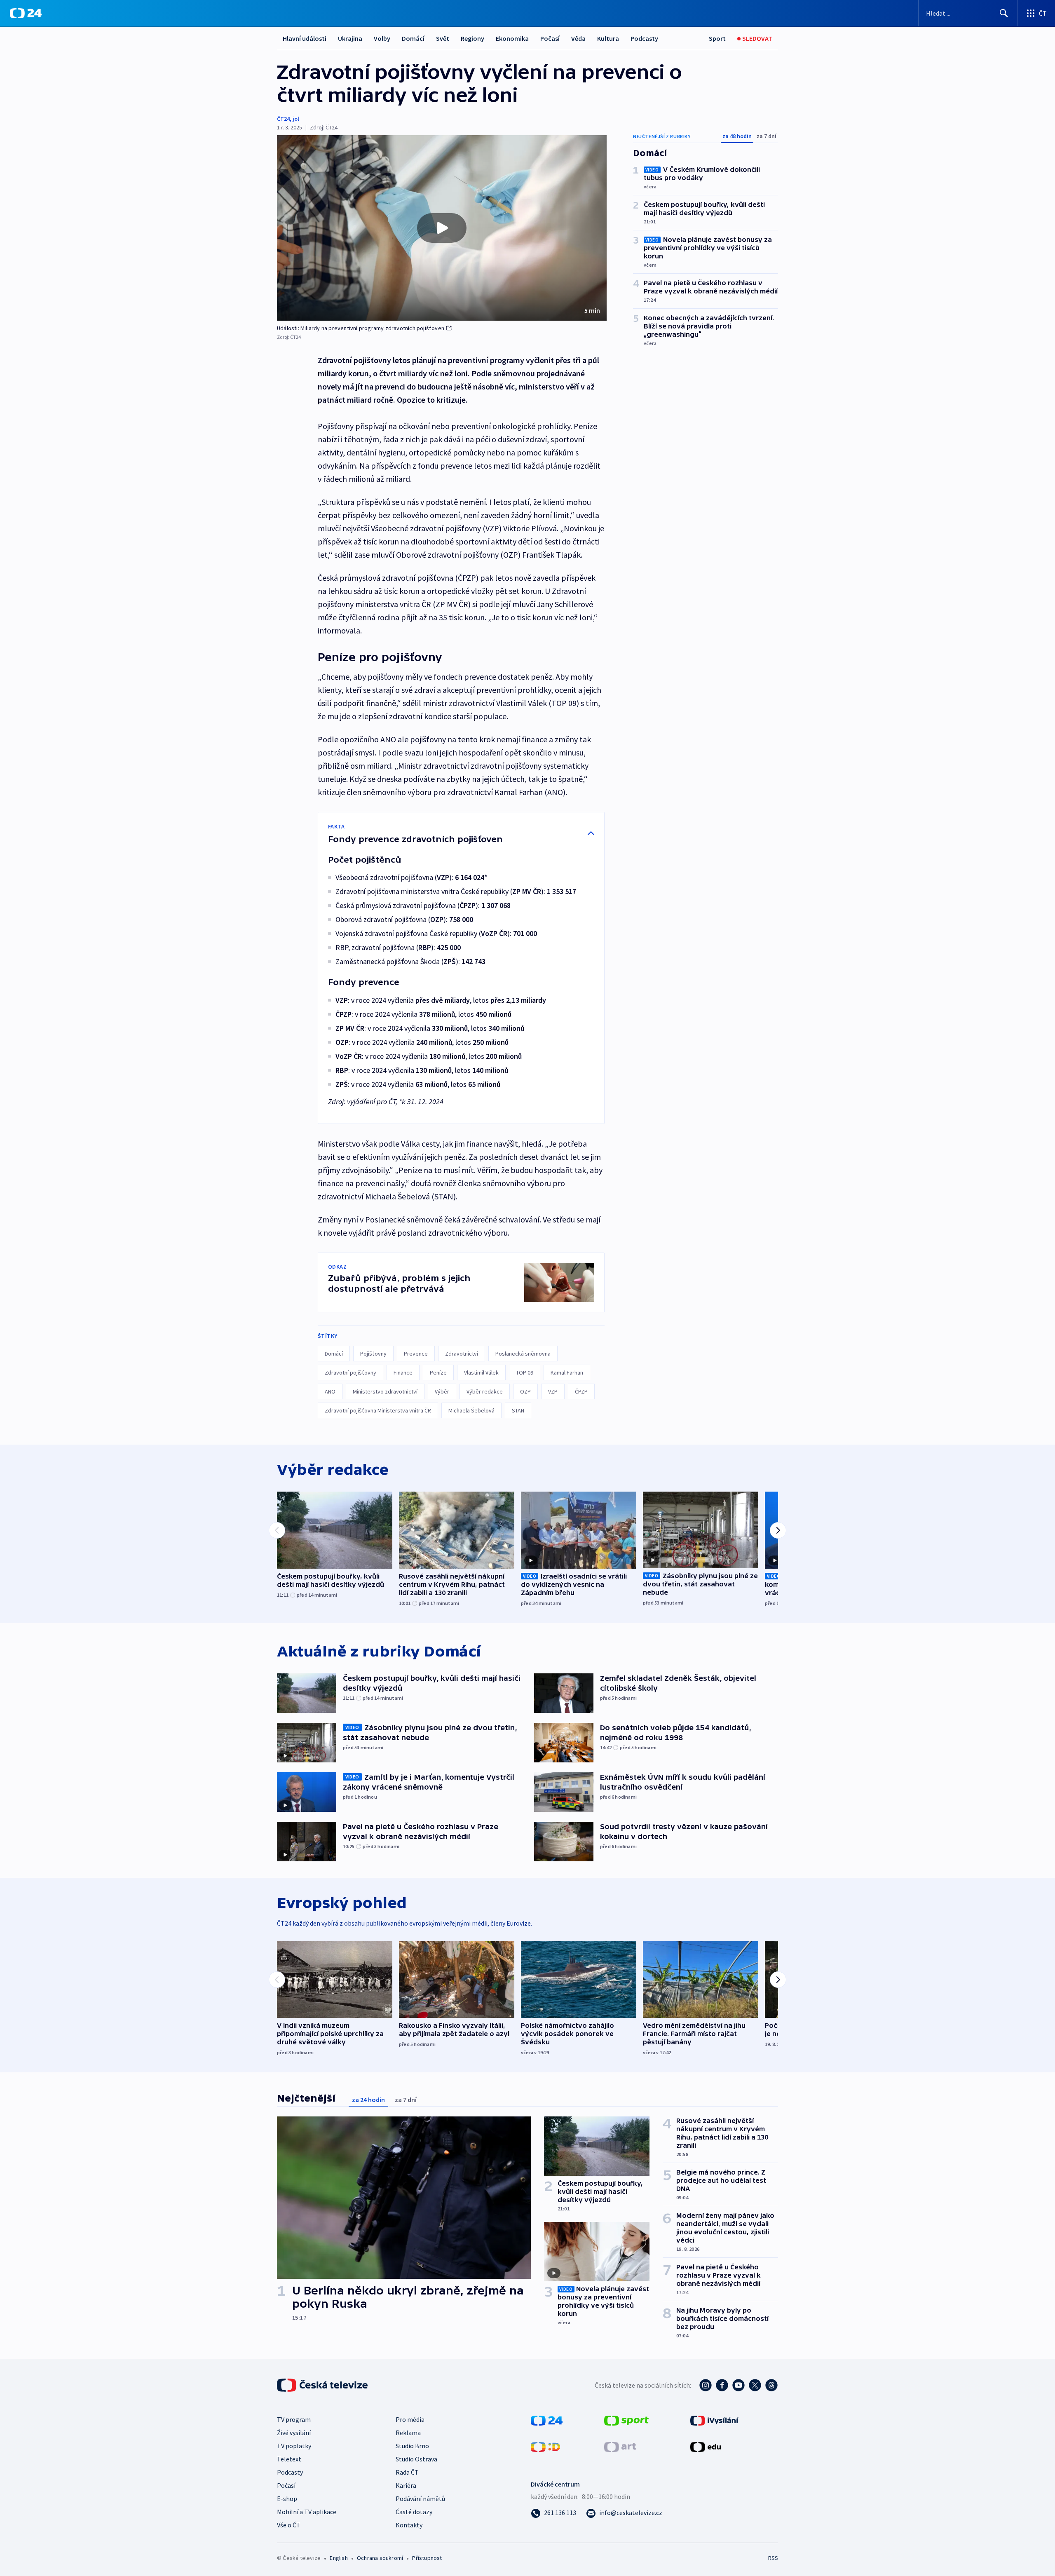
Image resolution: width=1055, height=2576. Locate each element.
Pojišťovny (373, 1354)
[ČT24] (26, 13)
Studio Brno (412, 2446)
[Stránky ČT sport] (626, 2420)
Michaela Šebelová (471, 1410)
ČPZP (581, 1391)
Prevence (416, 1354)
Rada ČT (407, 2472)
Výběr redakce (485, 1391)
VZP (553, 1391)
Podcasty (644, 38)
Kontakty (409, 2525)
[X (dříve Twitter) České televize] (755, 2385)
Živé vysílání (294, 2433)
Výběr (442, 1391)
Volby (382, 38)
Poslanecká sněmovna (523, 1354)
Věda (578, 38)
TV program (294, 2419)
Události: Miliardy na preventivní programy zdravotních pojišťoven (361, 328)
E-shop (287, 2499)
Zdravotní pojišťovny (350, 1372)
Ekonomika (512, 38)
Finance (403, 1372)
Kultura (608, 38)
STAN (518, 1410)
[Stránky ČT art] (620, 2446)
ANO (330, 1391)
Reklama (408, 2433)
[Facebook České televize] (722, 2385)
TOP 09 (525, 1372)
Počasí (550, 38)
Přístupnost (427, 2558)
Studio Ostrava (416, 2459)
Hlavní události (305, 38)
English (339, 2558)
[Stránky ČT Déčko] (545, 2446)
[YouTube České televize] (738, 2385)
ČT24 (283, 119)
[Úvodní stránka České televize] (323, 2385)
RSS (773, 2558)
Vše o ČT (289, 2525)
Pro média (410, 2419)
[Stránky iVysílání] (714, 2420)
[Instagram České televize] (706, 2385)
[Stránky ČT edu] (706, 2446)
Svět (443, 38)
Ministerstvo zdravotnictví (385, 1391)
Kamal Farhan (567, 1372)
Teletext (289, 2459)
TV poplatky (294, 2446)
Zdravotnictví (462, 1354)
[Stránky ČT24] (547, 2420)
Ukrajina (350, 38)
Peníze (438, 1372)
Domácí (413, 38)
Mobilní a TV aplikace (307, 2512)
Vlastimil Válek (481, 1372)
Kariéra (406, 2485)
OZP (525, 1391)
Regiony (472, 38)
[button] (442, 228)
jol (296, 119)
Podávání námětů (420, 2499)
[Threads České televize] (771, 2385)
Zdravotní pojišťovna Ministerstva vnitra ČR (378, 1410)
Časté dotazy (414, 2512)
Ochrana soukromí (380, 2558)
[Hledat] (1004, 13)
